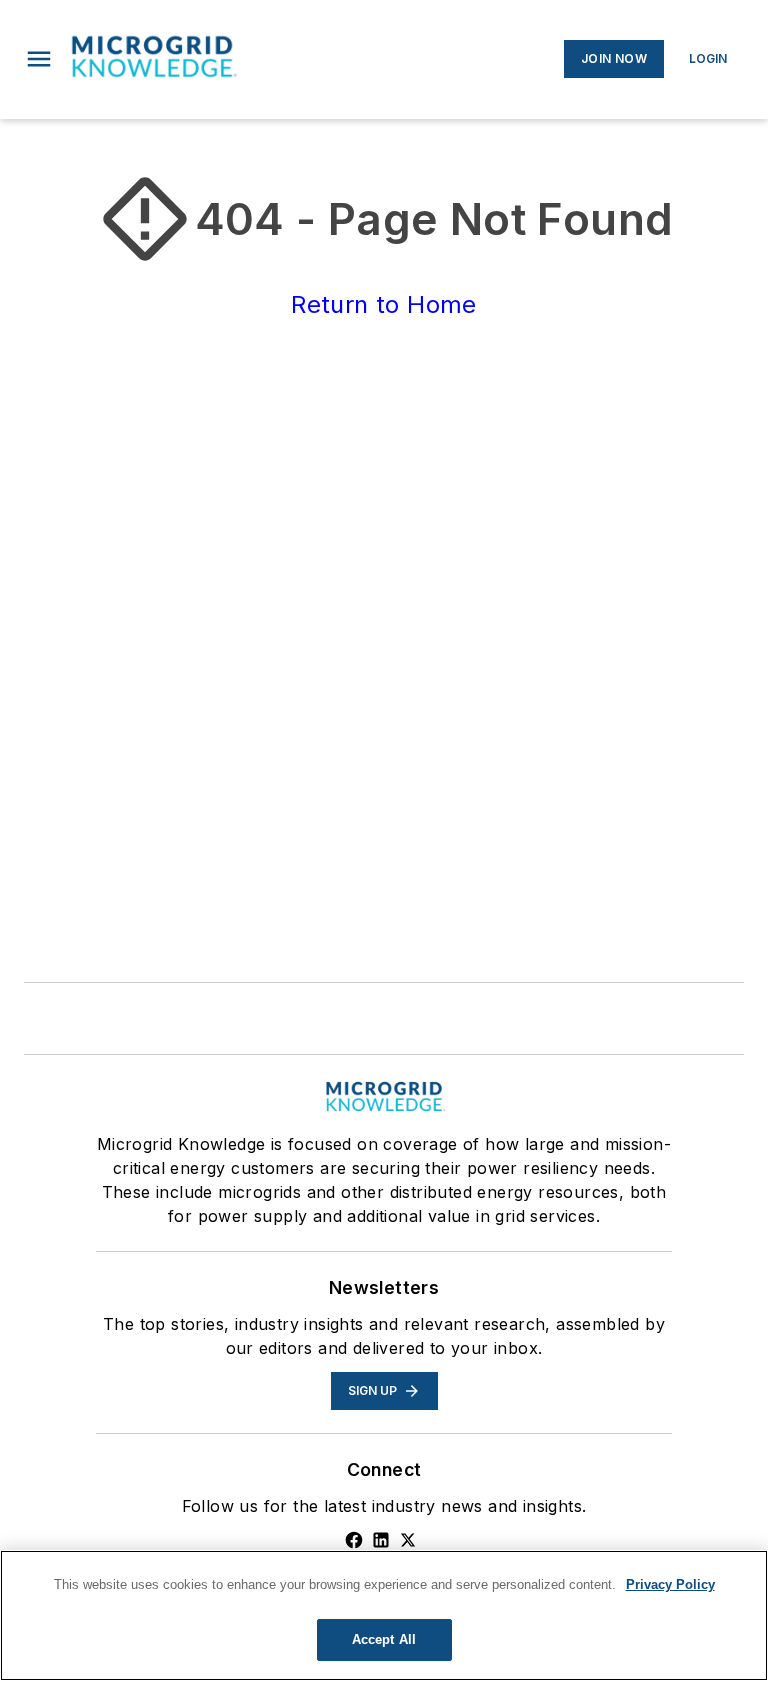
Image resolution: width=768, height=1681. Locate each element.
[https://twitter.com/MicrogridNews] (408, 1540)
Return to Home (384, 304)
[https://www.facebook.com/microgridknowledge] (354, 1540)
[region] (384, 1615)
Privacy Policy (670, 1584)
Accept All (384, 1639)
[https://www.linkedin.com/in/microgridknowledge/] (381, 1540)
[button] (39, 59)
